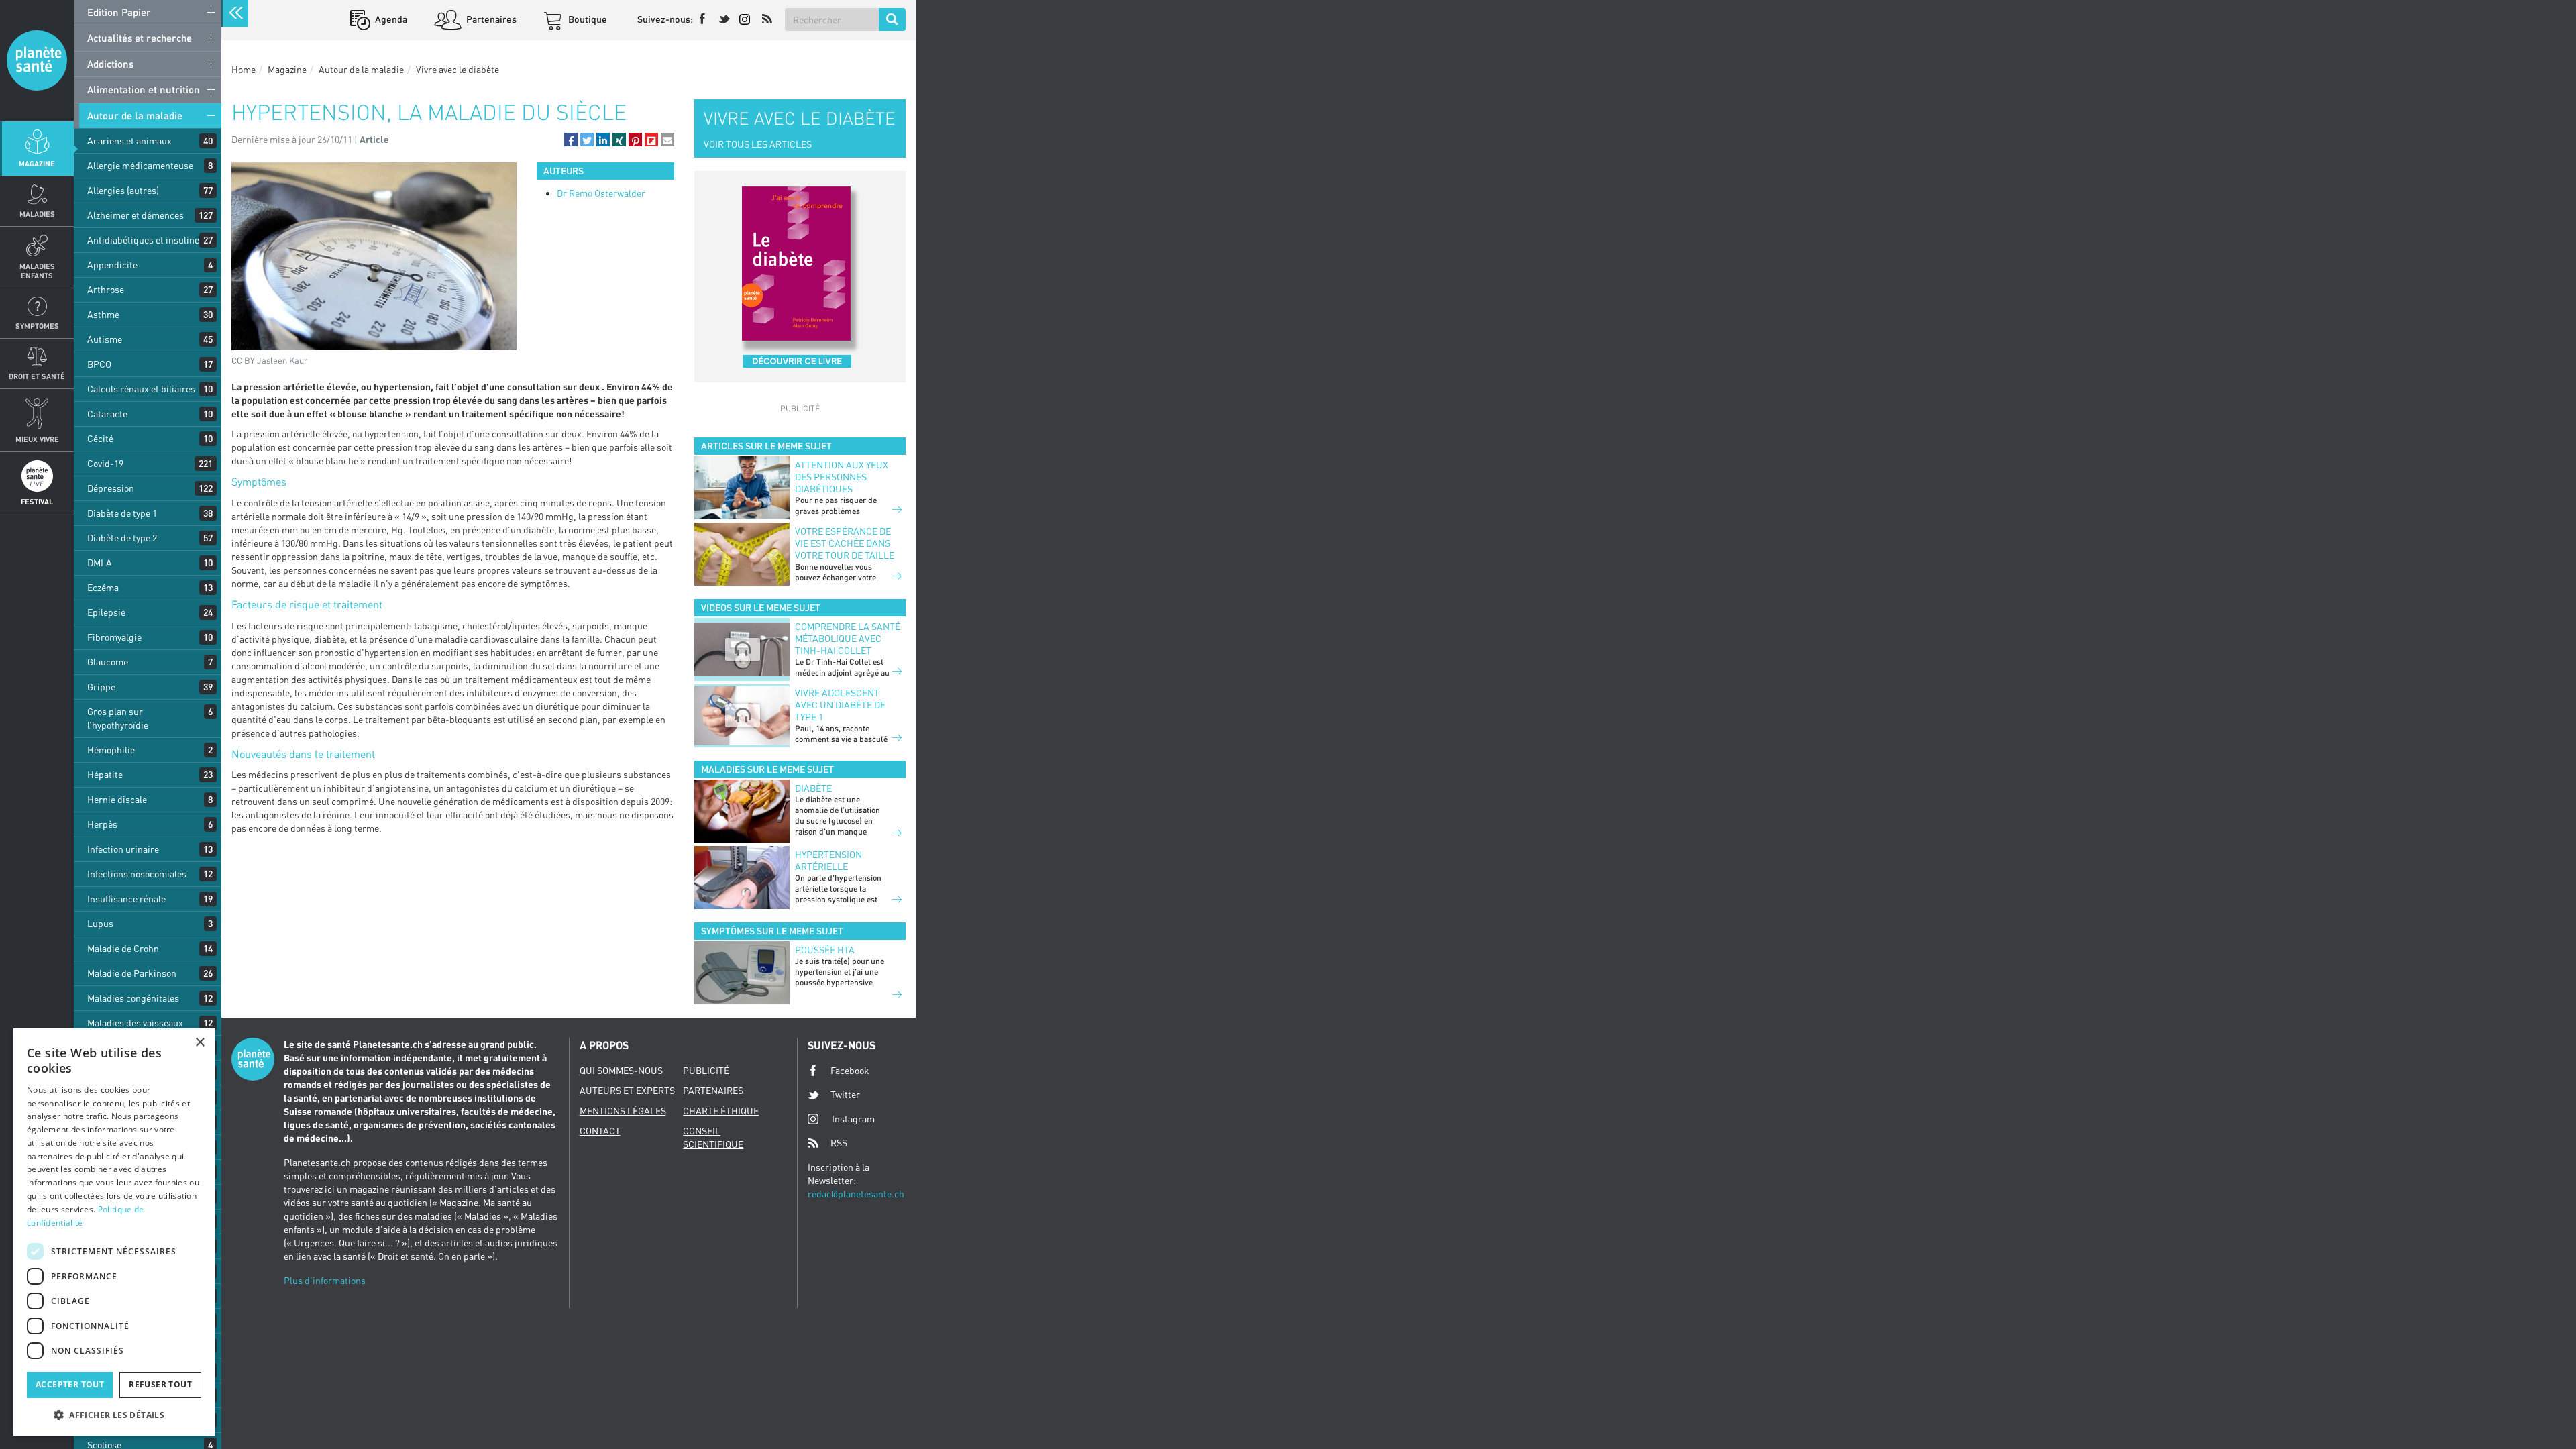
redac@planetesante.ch (856, 1194)
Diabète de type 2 (122, 538)
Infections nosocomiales (137, 874)
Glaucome (108, 662)
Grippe (101, 687)
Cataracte (107, 414)
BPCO (99, 364)
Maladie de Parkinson (132, 973)
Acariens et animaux (129, 141)
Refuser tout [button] (160, 1384)
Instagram (853, 1119)
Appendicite (112, 265)
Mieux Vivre (37, 439)
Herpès (102, 824)
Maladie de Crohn (123, 948)
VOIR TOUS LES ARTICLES (758, 144)
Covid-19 (105, 463)
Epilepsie (106, 612)
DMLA (100, 562)
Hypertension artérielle (828, 860)
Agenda (390, 19)
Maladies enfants (37, 270)
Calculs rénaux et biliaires (141, 389)
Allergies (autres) (123, 190)
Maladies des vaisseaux (135, 1023)
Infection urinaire (123, 849)
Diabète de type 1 (122, 513)
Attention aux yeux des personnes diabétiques (842, 477)
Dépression (111, 488)
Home (244, 69)
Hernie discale (117, 799)
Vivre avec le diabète (458, 69)
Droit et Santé (37, 376)
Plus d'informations (325, 1280)
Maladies (37, 214)
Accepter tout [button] (70, 1384)
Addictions (110, 64)
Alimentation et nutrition (144, 89)
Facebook (850, 1070)
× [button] (200, 1043)
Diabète (813, 788)
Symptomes (37, 326)
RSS (839, 1143)
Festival (37, 501)
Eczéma (103, 587)
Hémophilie (111, 750)
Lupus (100, 923)
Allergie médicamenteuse (140, 165)
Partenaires (490, 19)
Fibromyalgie (114, 637)
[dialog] (114, 1232)
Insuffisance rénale (126, 899)
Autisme (105, 339)
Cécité (100, 438)
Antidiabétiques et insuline (143, 240)
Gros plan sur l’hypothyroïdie (118, 718)
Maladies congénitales (133, 998)
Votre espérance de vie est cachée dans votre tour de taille (845, 543)
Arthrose (106, 289)
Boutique (587, 19)
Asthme (103, 314)
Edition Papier (119, 12)
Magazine (37, 163)
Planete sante (37, 60)
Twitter (845, 1094)
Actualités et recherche (140, 38)
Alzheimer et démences (136, 215)
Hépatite (105, 774)
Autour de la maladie (135, 115)
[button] (571, 140)
